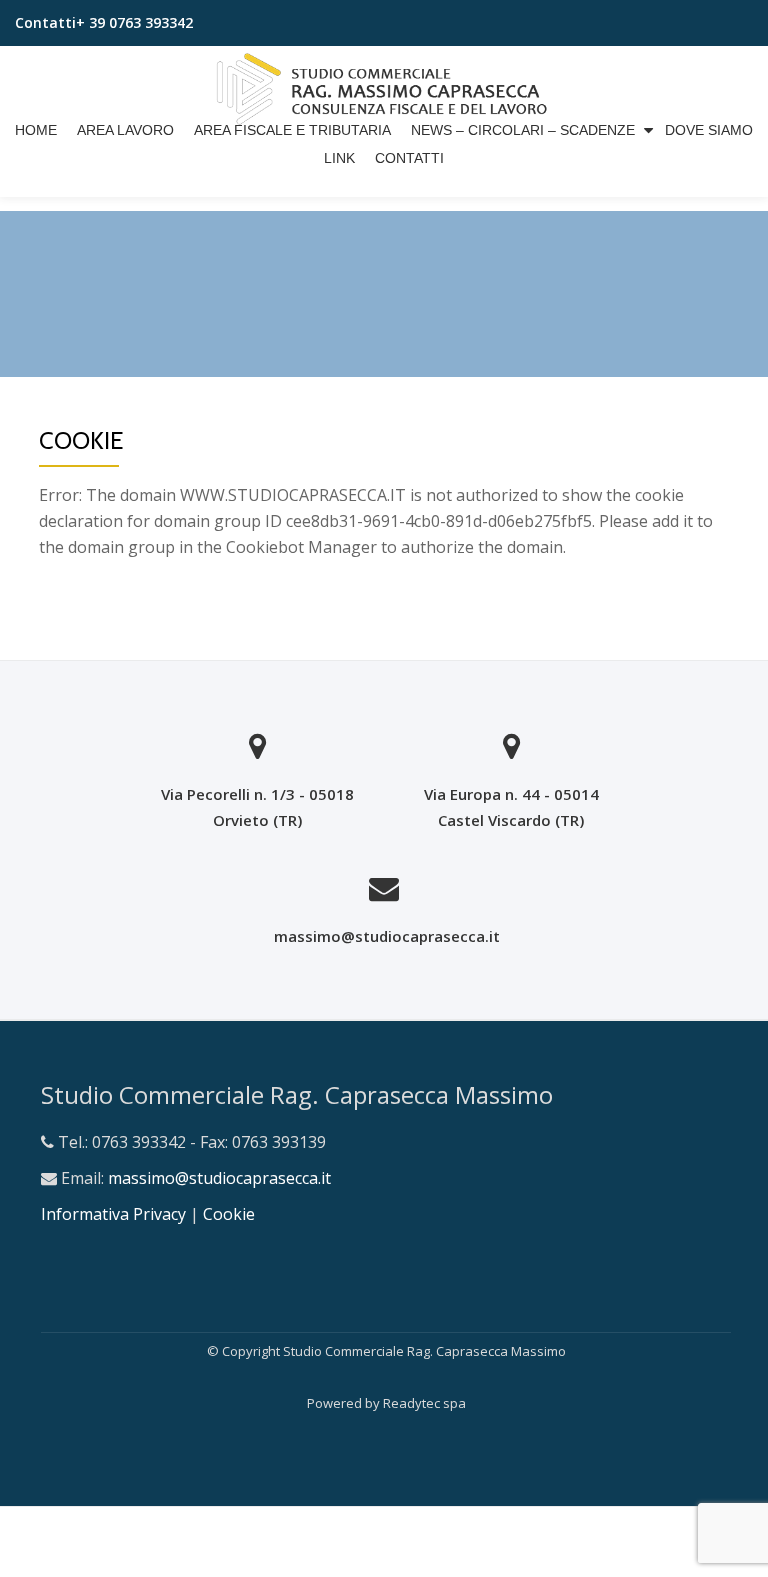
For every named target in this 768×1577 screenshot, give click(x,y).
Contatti (409, 158)
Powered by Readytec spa (386, 1403)
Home (36, 130)
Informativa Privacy (115, 1214)
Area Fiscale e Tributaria (292, 130)
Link (339, 158)
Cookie (229, 1214)
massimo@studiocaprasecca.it (387, 936)
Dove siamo (709, 130)
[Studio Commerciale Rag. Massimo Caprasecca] (384, 81)
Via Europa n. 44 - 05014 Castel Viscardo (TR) (511, 807)
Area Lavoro (125, 130)
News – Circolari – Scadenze (523, 130)
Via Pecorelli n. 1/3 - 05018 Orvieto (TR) (257, 807)
